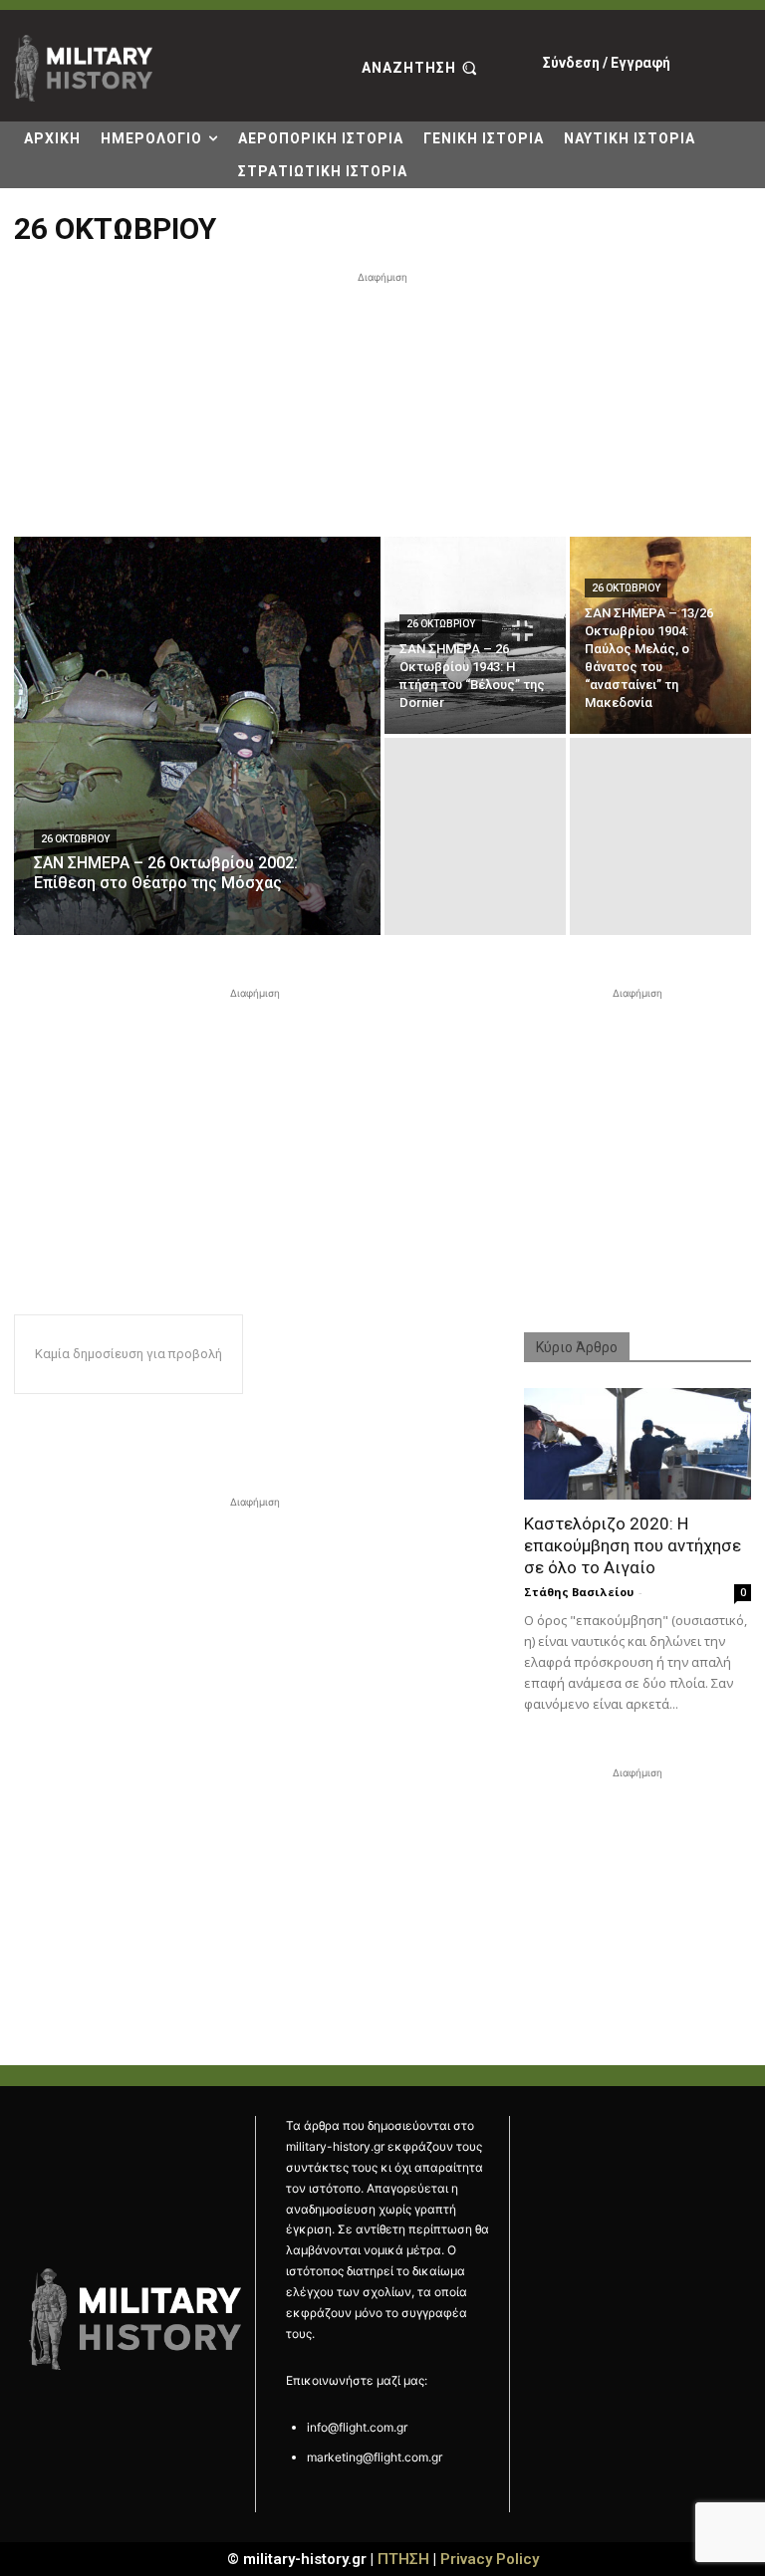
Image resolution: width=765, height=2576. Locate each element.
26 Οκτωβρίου (75, 839)
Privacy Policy (490, 2559)
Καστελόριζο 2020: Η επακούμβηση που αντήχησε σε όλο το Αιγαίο (633, 1545)
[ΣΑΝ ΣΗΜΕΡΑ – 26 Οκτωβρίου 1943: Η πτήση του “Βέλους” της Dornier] (475, 635)
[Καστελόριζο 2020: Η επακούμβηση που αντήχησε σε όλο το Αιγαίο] (637, 1444)
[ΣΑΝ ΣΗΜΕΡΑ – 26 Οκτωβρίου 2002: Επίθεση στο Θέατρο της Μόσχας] (197, 736)
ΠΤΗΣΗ (403, 2559)
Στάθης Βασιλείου (579, 1592)
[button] (422, 69)
